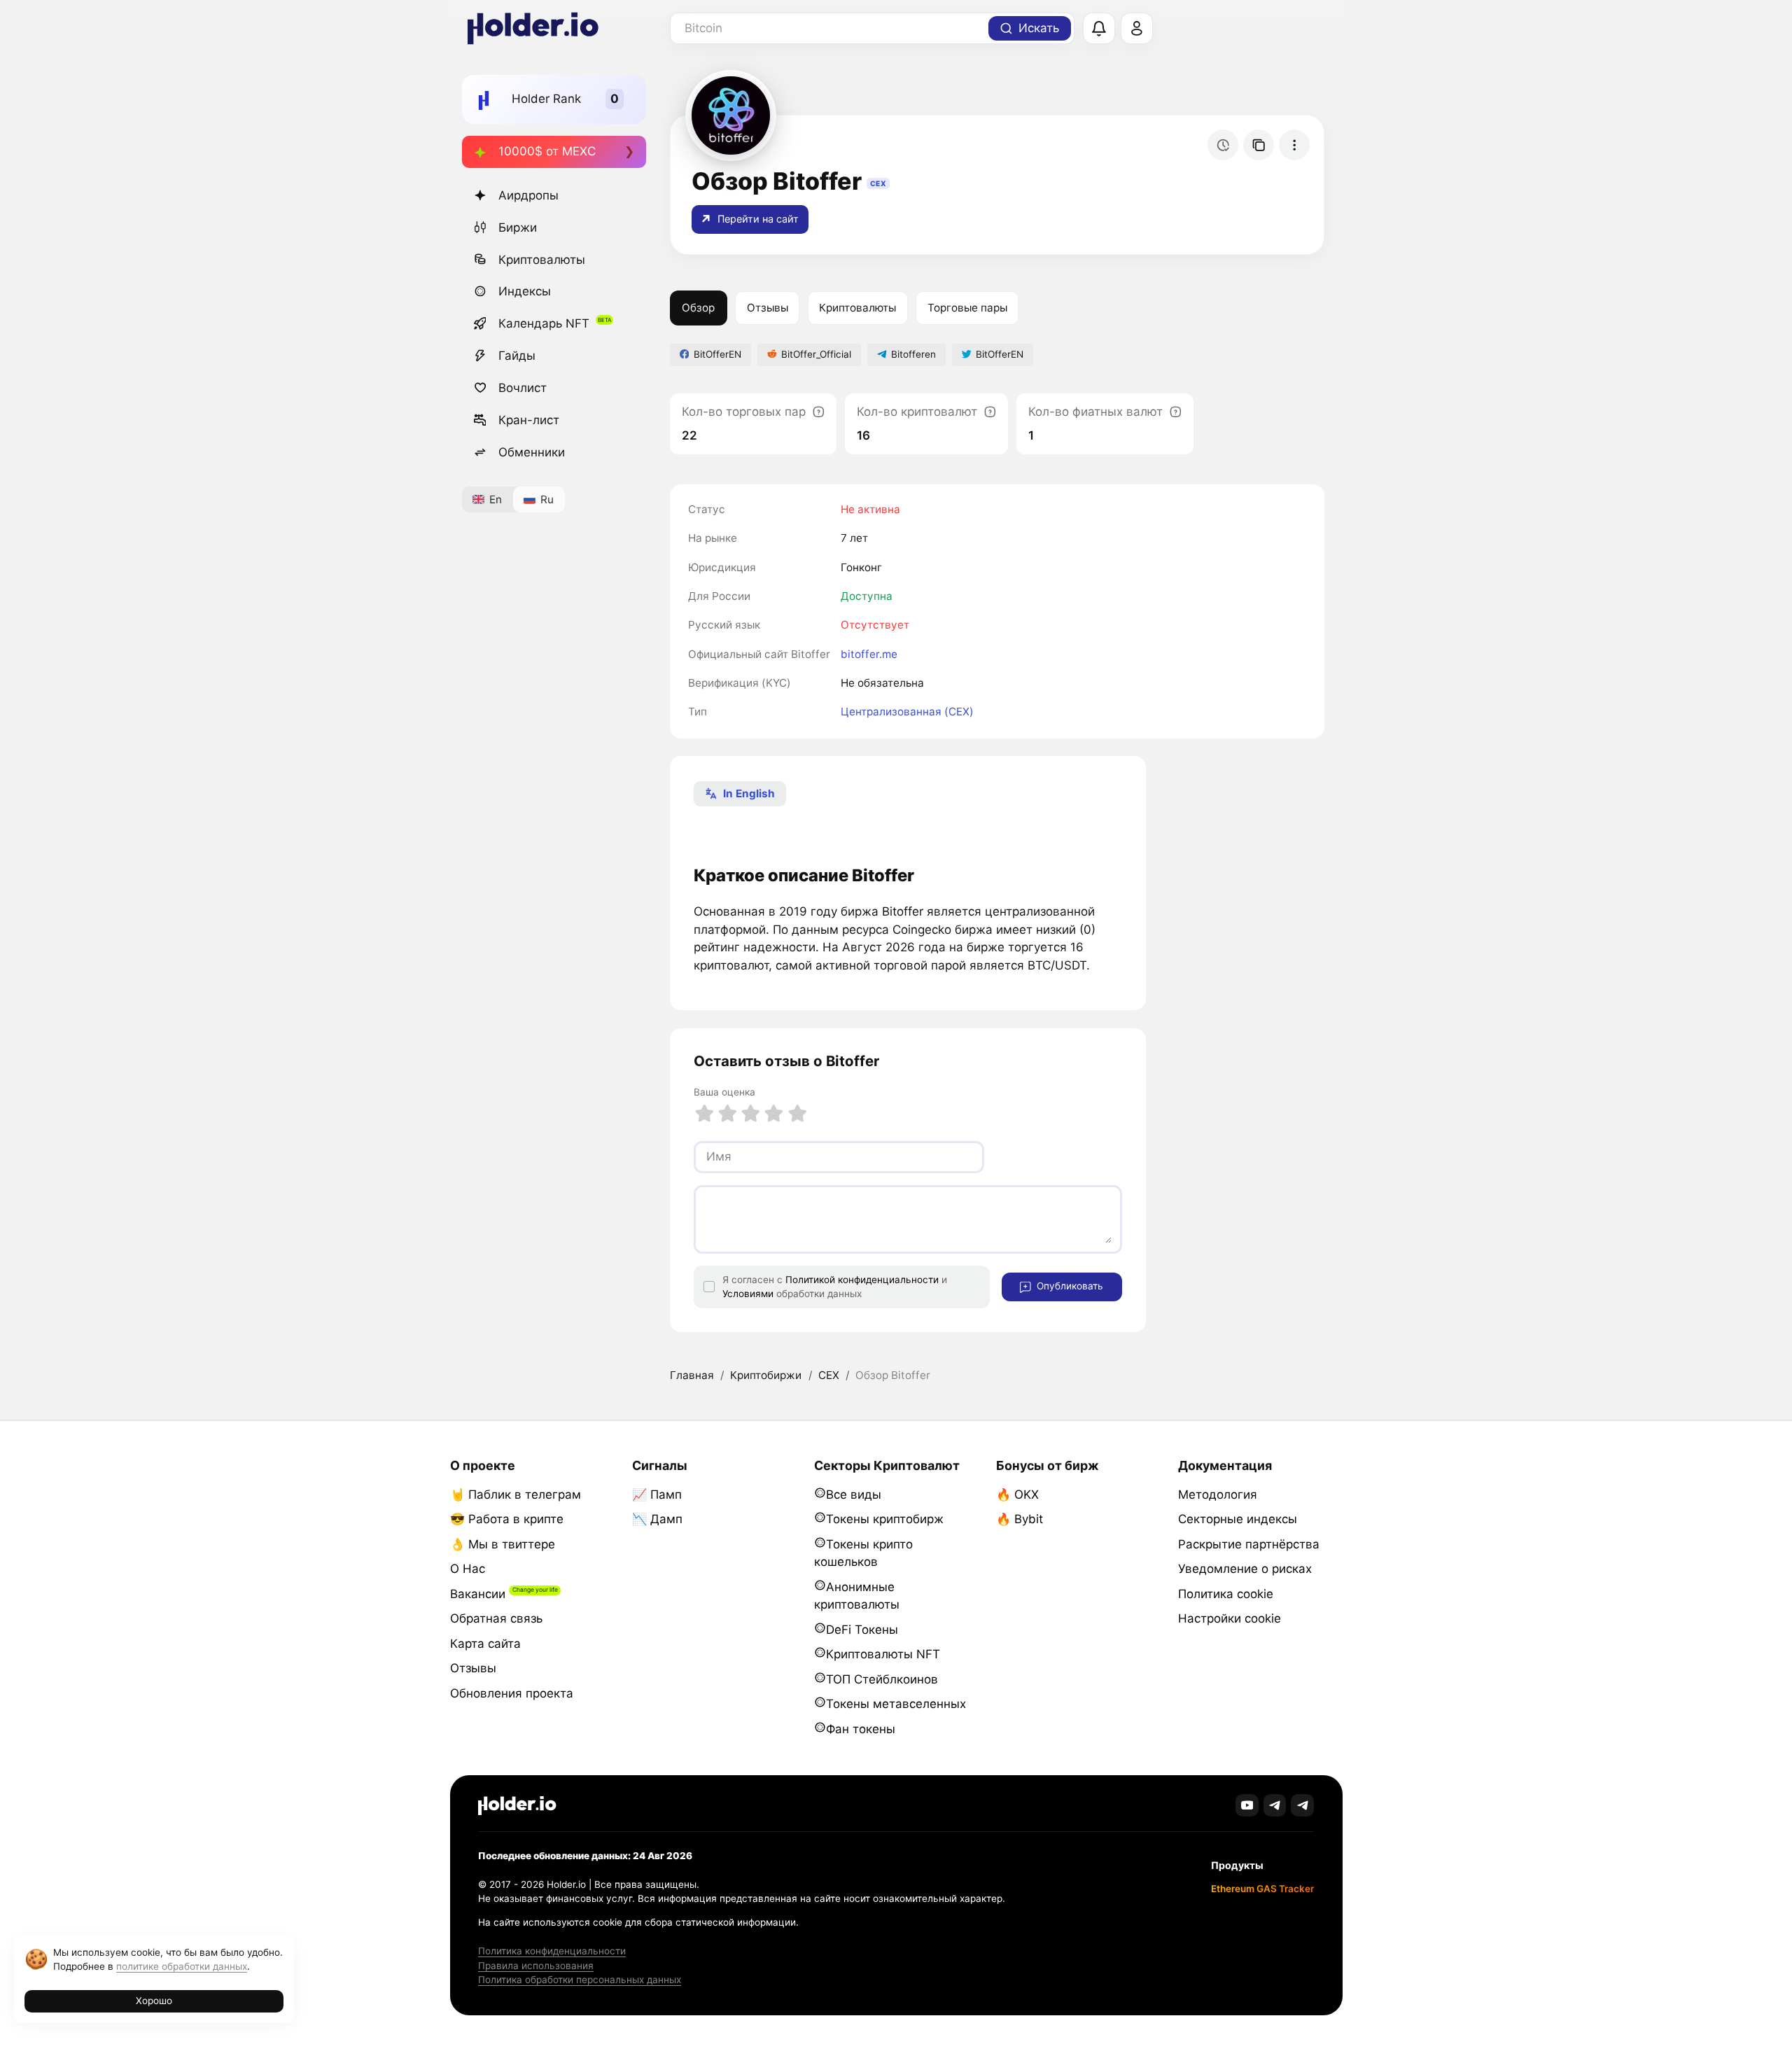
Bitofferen (913, 354)
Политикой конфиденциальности (862, 1280)
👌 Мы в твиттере (503, 1544)
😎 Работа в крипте (507, 1519)
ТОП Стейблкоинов (882, 1679)
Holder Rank (546, 99)
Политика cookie (1226, 1594)
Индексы (525, 291)
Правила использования (536, 1966)
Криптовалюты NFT (883, 1654)
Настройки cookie (1230, 1618)
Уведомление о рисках (1245, 1569)
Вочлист (523, 388)
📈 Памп (657, 1494)
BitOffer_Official (816, 354)
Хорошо (154, 2001)
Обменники (532, 452)
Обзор (698, 308)
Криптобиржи (766, 1375)
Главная (692, 1375)
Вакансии (478, 1594)
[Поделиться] (1259, 145)
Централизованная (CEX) (907, 712)
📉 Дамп (657, 1519)
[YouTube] (1247, 1806)
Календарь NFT (544, 323)
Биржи (518, 227)
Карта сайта (485, 1644)
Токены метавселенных (896, 1704)
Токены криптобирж (885, 1519)
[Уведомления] (1099, 29)
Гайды (517, 356)
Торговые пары (967, 308)
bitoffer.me (869, 654)
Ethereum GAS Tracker (1262, 1889)
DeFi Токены (862, 1630)
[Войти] (1137, 29)
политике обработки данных (182, 1966)
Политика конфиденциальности (552, 1951)
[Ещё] (1294, 145)
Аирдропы (528, 195)
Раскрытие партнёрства (1249, 1544)
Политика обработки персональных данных (580, 1980)
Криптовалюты (542, 260)
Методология (1218, 1494)
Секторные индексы (1238, 1519)
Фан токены (861, 1729)
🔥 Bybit (1020, 1519)
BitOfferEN (717, 354)
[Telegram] (1275, 1806)
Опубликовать (1069, 1286)
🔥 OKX (1017, 1494)
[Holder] (517, 1806)
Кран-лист (529, 420)
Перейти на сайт (757, 219)
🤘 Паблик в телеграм (516, 1494)
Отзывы (768, 308)
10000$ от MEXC (547, 151)
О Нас (468, 1569)
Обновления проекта (512, 1693)
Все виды (854, 1494)
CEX (829, 1375)
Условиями (748, 1294)
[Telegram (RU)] (1302, 1806)
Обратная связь (496, 1618)
